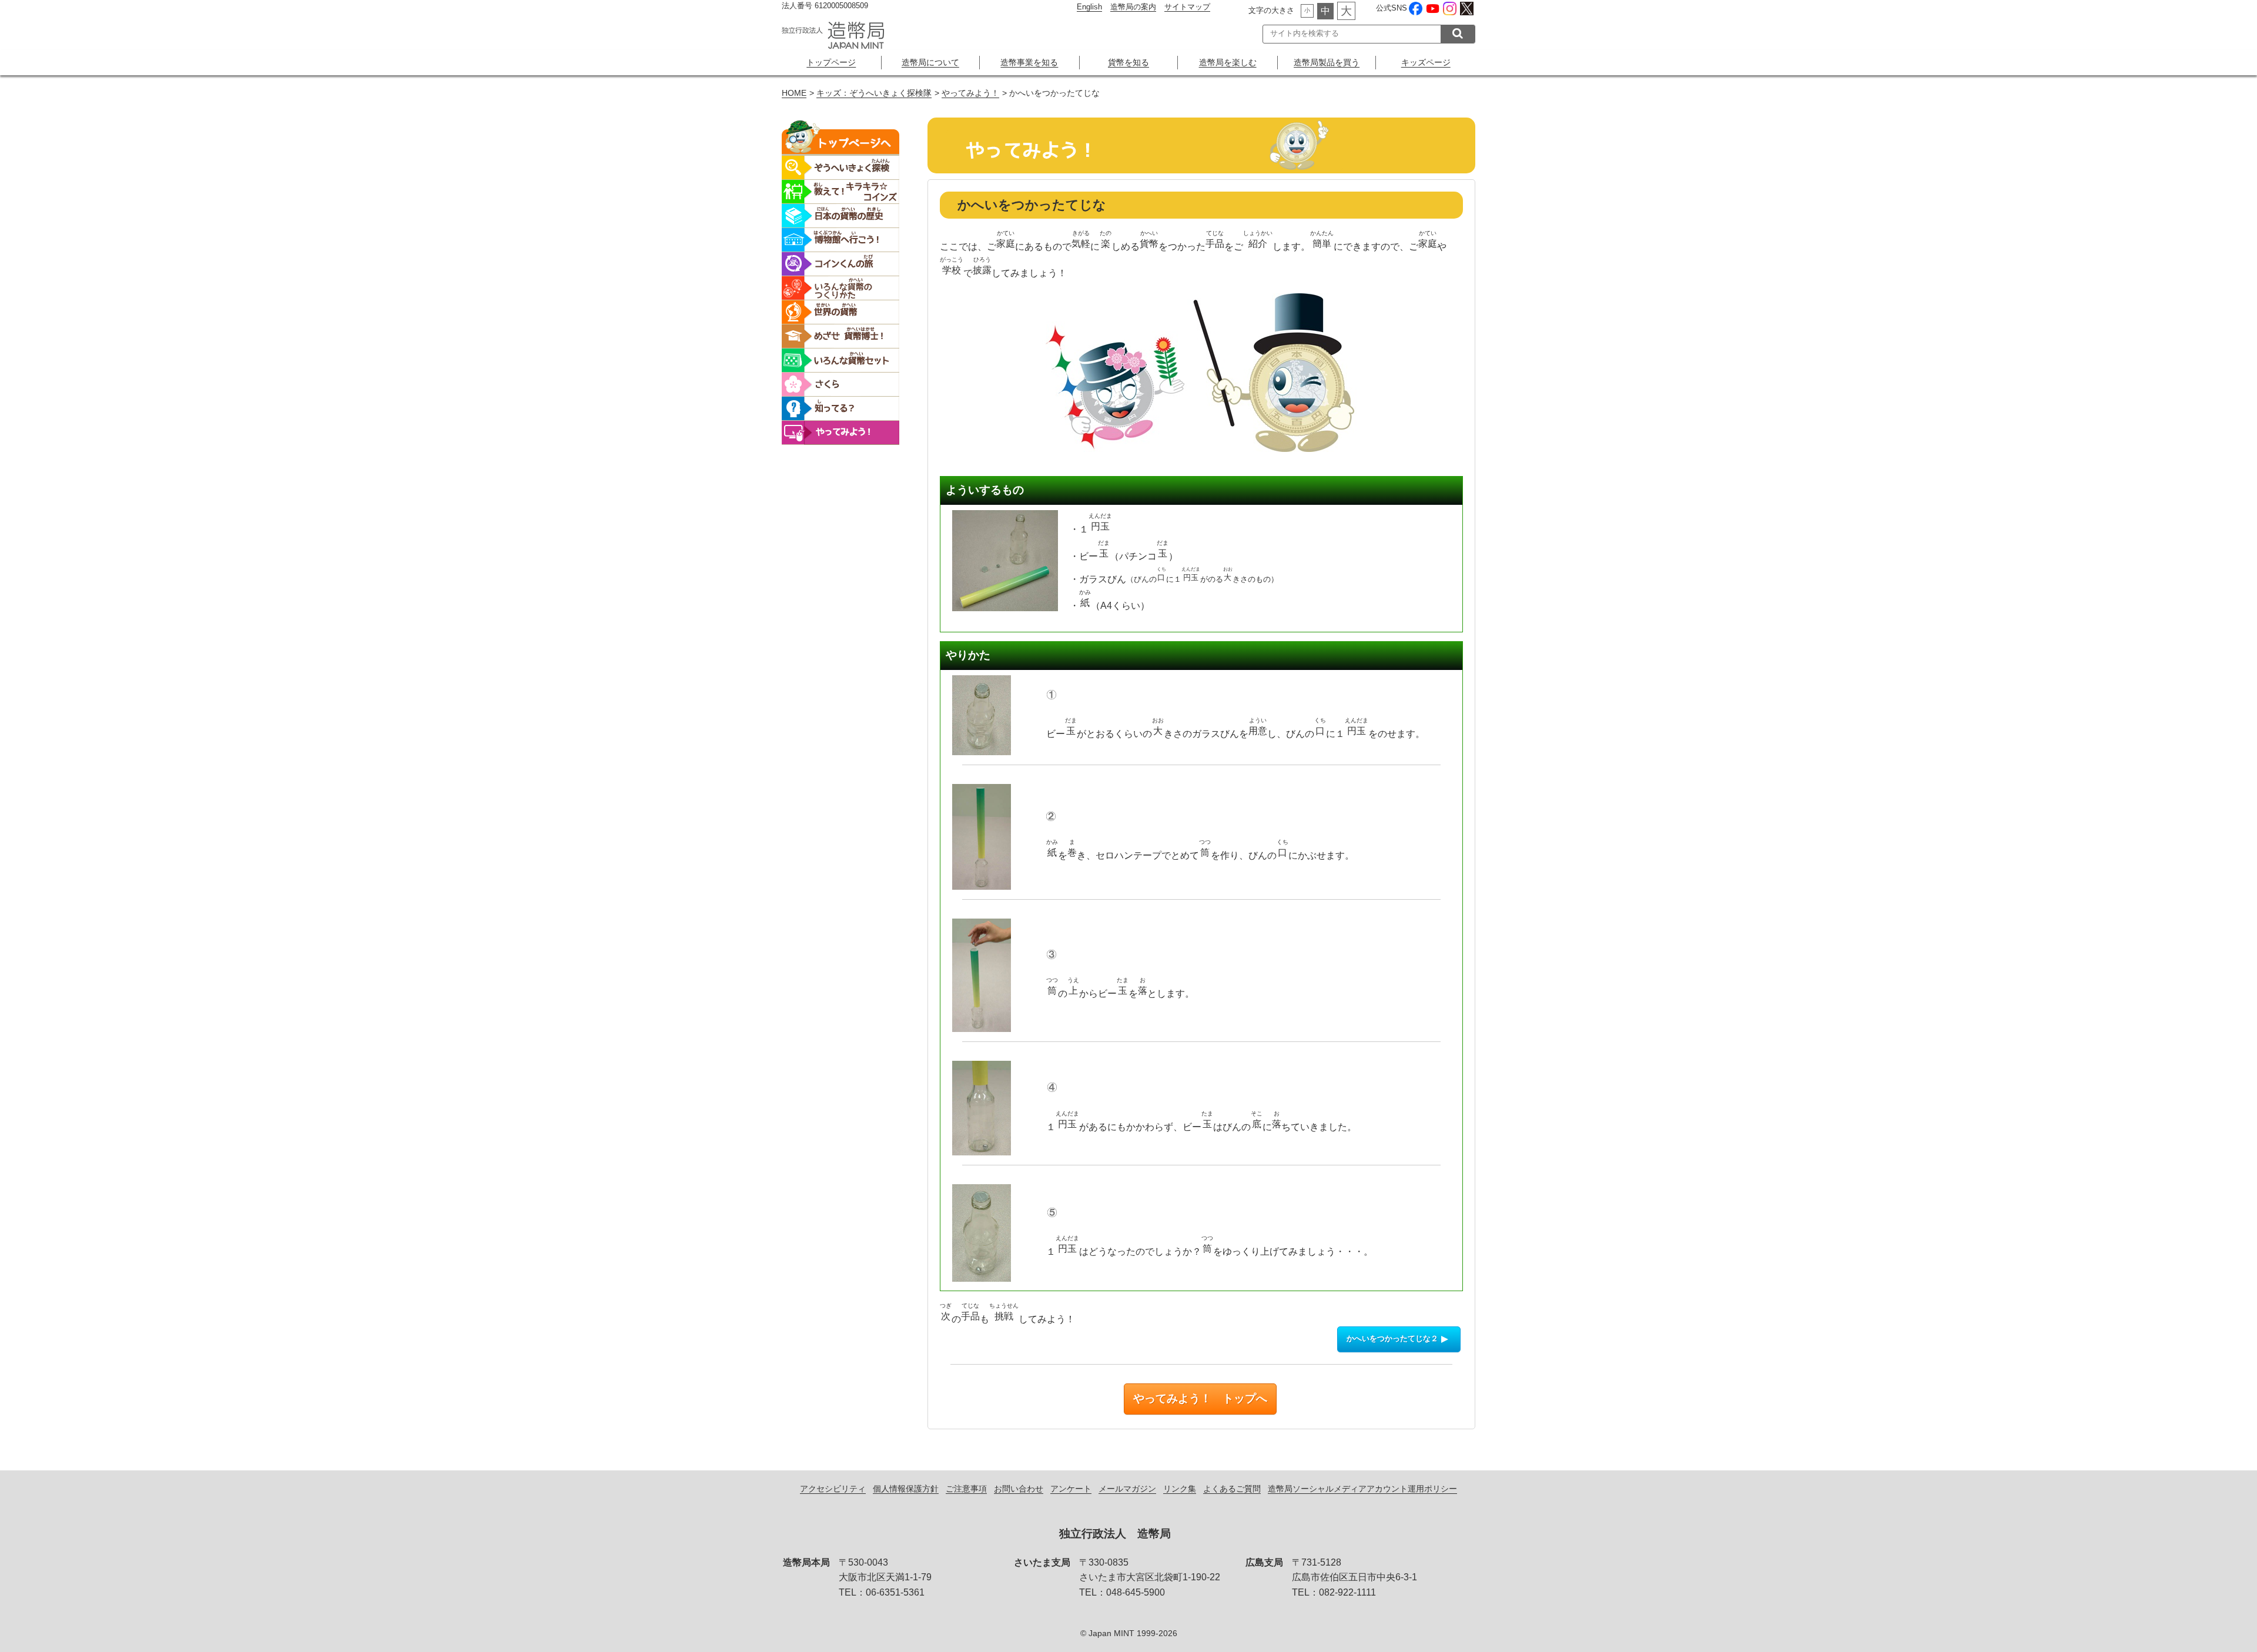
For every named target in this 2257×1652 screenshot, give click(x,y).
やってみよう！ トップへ (1200, 1398)
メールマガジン (1127, 1489)
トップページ (831, 62)
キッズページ (1426, 62)
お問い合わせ (1019, 1489)
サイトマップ (1187, 7)
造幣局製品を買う (1327, 62)
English (1089, 7)
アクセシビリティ (833, 1489)
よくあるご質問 (1232, 1489)
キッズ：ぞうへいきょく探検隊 (874, 93)
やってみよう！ (970, 93)
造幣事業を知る (1029, 62)
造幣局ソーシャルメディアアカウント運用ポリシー (1362, 1489)
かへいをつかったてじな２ (1392, 1339)
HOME (794, 93)
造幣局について (930, 62)
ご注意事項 (966, 1489)
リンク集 (1180, 1489)
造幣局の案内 (1133, 7)
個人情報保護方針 (906, 1489)
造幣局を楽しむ (1228, 62)
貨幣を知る (1128, 62)
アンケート (1071, 1489)
